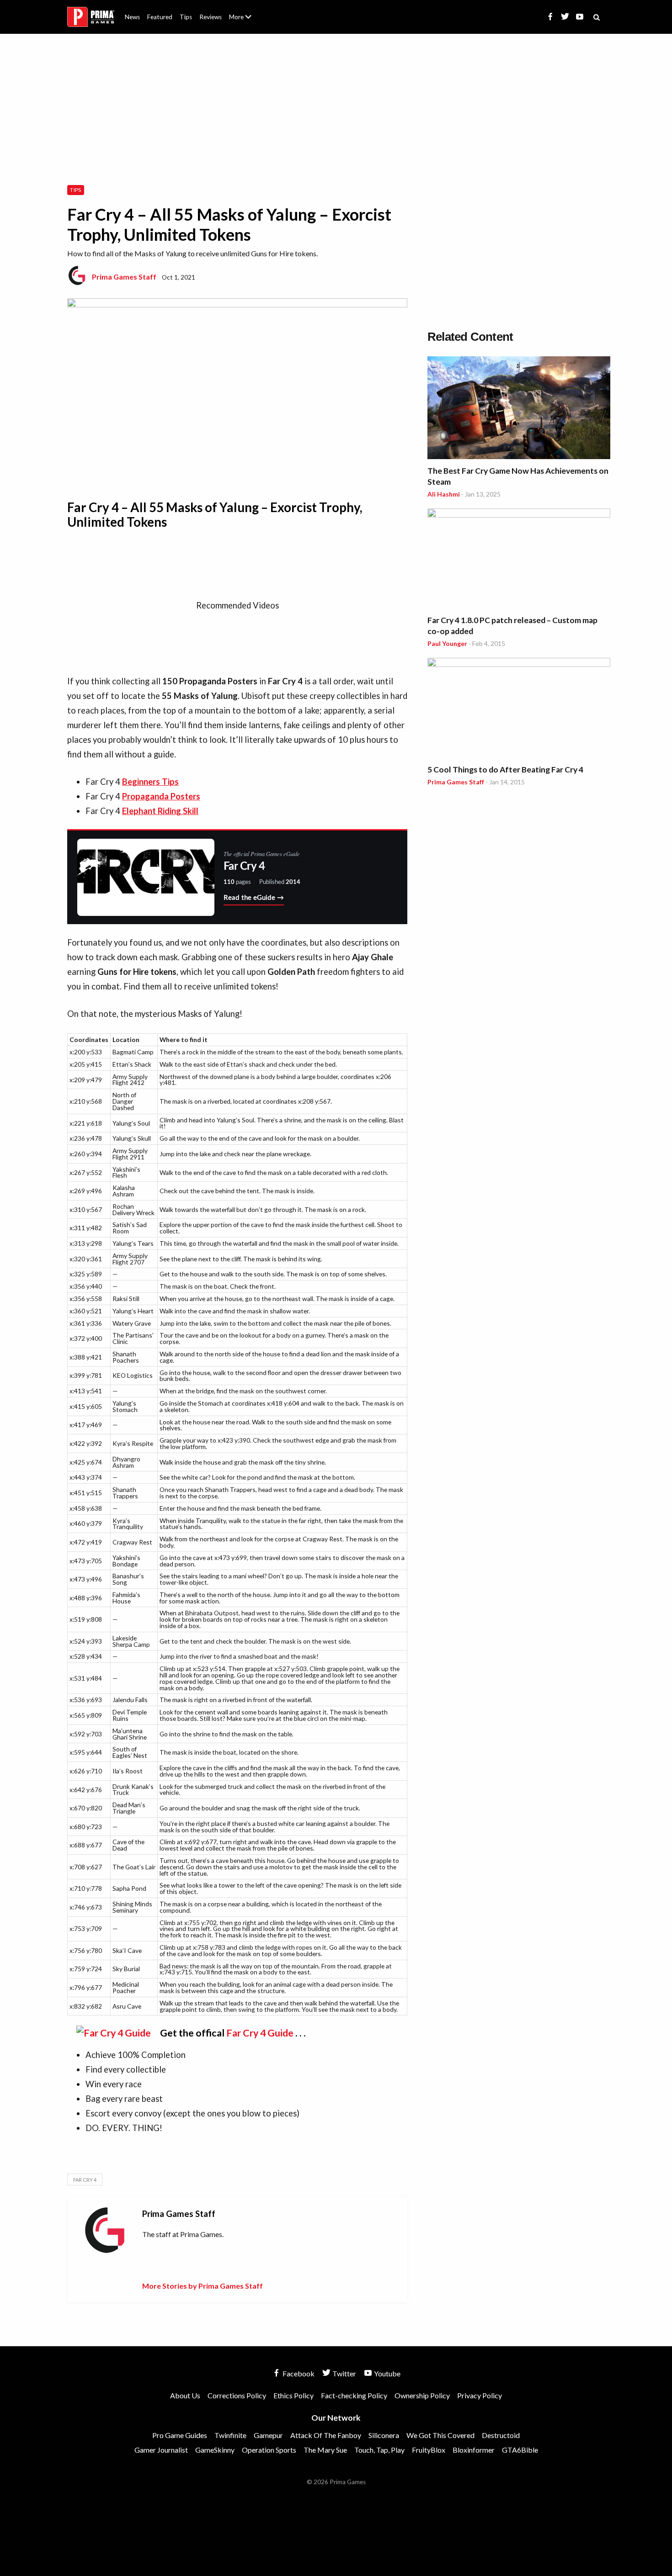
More (245, 21)
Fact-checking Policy (354, 2395)
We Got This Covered (440, 2435)
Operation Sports (269, 2450)
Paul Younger (447, 643)
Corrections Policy (237, 2395)
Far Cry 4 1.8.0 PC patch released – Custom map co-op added (512, 626)
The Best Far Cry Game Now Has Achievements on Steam (518, 476)
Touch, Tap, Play (379, 2450)
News (132, 17)
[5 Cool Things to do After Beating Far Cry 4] (519, 709)
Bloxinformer (474, 2450)
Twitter (344, 2373)
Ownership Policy (422, 2395)
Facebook (298, 2373)
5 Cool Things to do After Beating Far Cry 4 (505, 770)
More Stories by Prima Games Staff (203, 2286)
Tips (186, 17)
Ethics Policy (293, 2395)
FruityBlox (429, 2450)
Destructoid (501, 2435)
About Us (242, 11)
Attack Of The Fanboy (326, 2435)
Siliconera (384, 2435)
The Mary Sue (325, 2450)
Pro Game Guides (180, 2435)
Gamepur (268, 2435)
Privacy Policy (480, 2395)
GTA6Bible (520, 2450)
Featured (160, 17)
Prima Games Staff (124, 277)
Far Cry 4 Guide (260, 2033)
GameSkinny (215, 2450)
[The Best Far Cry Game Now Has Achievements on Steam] (519, 409)
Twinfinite (230, 2435)
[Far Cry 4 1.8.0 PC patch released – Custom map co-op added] (519, 560)
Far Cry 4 (85, 2180)
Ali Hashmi (444, 494)
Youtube (387, 2373)
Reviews (211, 17)
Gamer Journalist (161, 2450)
